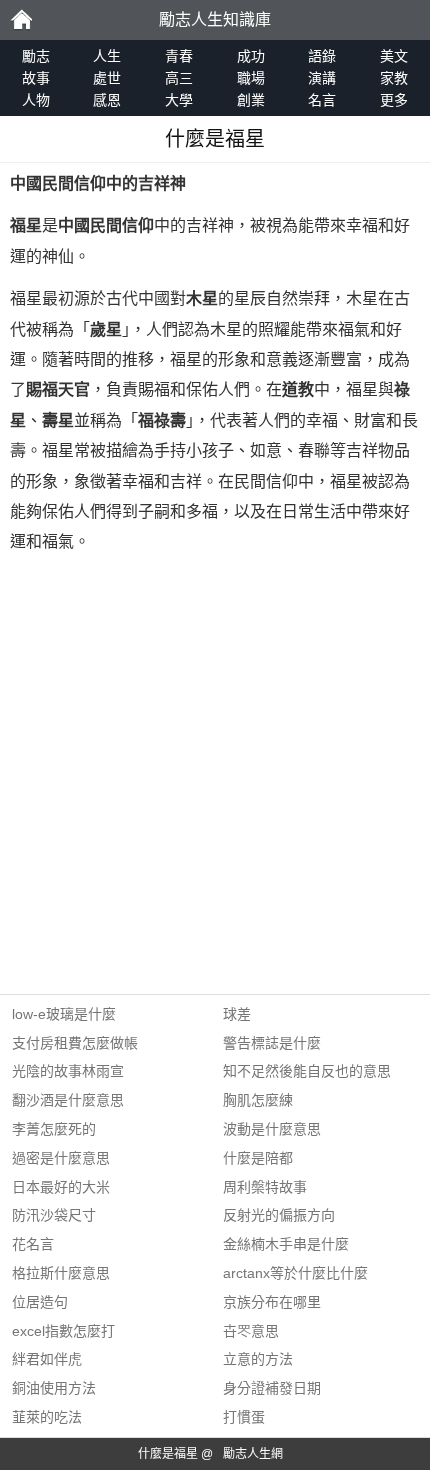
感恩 (107, 100)
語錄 (322, 56)
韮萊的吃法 (47, 1417)
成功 (251, 56)
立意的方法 (258, 1359)
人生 (107, 56)
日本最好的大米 (61, 1187)
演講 (322, 78)
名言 (322, 100)
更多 (394, 100)
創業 (251, 100)
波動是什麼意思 (272, 1129)
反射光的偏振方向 (279, 1215)
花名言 (33, 1244)
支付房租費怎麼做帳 (75, 1043)
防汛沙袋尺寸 (54, 1215)
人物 (36, 100)
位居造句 (40, 1302)
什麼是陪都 (258, 1158)
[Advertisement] (215, 779)
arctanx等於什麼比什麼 (295, 1273)
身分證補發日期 (272, 1388)
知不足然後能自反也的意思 (307, 1071)
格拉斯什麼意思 (61, 1273)
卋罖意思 (251, 1331)
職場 (251, 78)
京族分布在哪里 (272, 1302)
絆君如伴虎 (47, 1359)
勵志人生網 (253, 1454)
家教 (394, 78)
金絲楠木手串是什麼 (286, 1244)
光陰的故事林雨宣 (68, 1071)
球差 (237, 1014)
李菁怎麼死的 (54, 1129)
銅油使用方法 (54, 1388)
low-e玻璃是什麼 (64, 1014)
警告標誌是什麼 (272, 1043)
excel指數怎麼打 (63, 1331)
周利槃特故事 (265, 1187)
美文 (394, 56)
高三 (179, 78)
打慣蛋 (244, 1417)
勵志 (21, 20)
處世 (107, 78)
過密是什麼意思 (61, 1158)
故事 (36, 78)
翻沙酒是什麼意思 (68, 1100)
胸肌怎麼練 (258, 1100)
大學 (179, 100)
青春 (179, 56)
